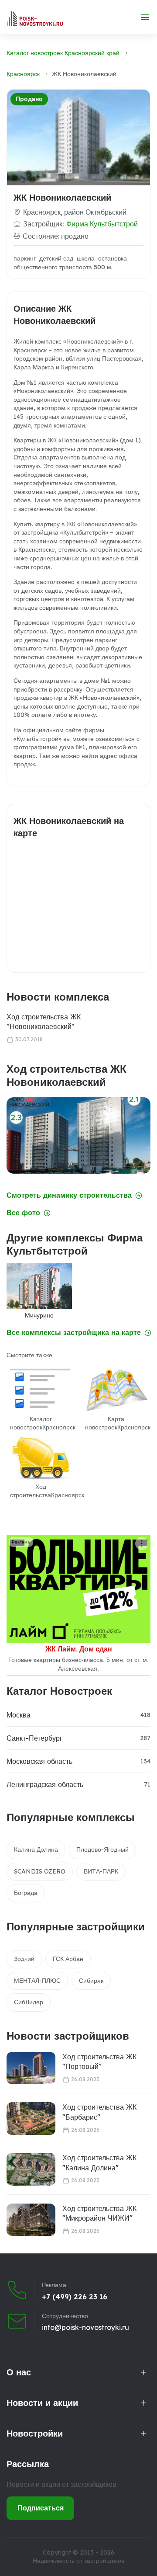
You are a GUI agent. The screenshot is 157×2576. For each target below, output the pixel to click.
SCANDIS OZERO (40, 1871)
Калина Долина (36, 1849)
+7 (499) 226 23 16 (75, 2297)
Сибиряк (91, 1981)
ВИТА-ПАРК (101, 1871)
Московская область (39, 1761)
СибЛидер (29, 2002)
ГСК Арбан (68, 1959)
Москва (19, 1715)
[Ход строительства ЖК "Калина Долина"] (31, 2169)
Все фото (23, 1213)
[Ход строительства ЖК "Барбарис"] (31, 2119)
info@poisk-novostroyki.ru (85, 2327)
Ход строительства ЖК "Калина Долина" (99, 2162)
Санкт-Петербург (34, 1738)
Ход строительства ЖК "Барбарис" (99, 2112)
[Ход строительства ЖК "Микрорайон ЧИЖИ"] (31, 2220)
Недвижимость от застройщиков (78, 2561)
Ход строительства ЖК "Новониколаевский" (44, 1022)
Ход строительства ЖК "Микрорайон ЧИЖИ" (99, 2213)
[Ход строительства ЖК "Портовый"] (31, 2068)
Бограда (26, 1893)
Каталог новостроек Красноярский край (63, 53)
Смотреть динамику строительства (69, 1195)
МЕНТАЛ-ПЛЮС (37, 1981)
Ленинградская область (45, 1784)
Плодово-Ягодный (102, 1849)
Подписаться (41, 2508)
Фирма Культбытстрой (102, 224)
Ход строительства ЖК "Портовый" (99, 2061)
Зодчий (24, 1959)
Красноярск (23, 74)
